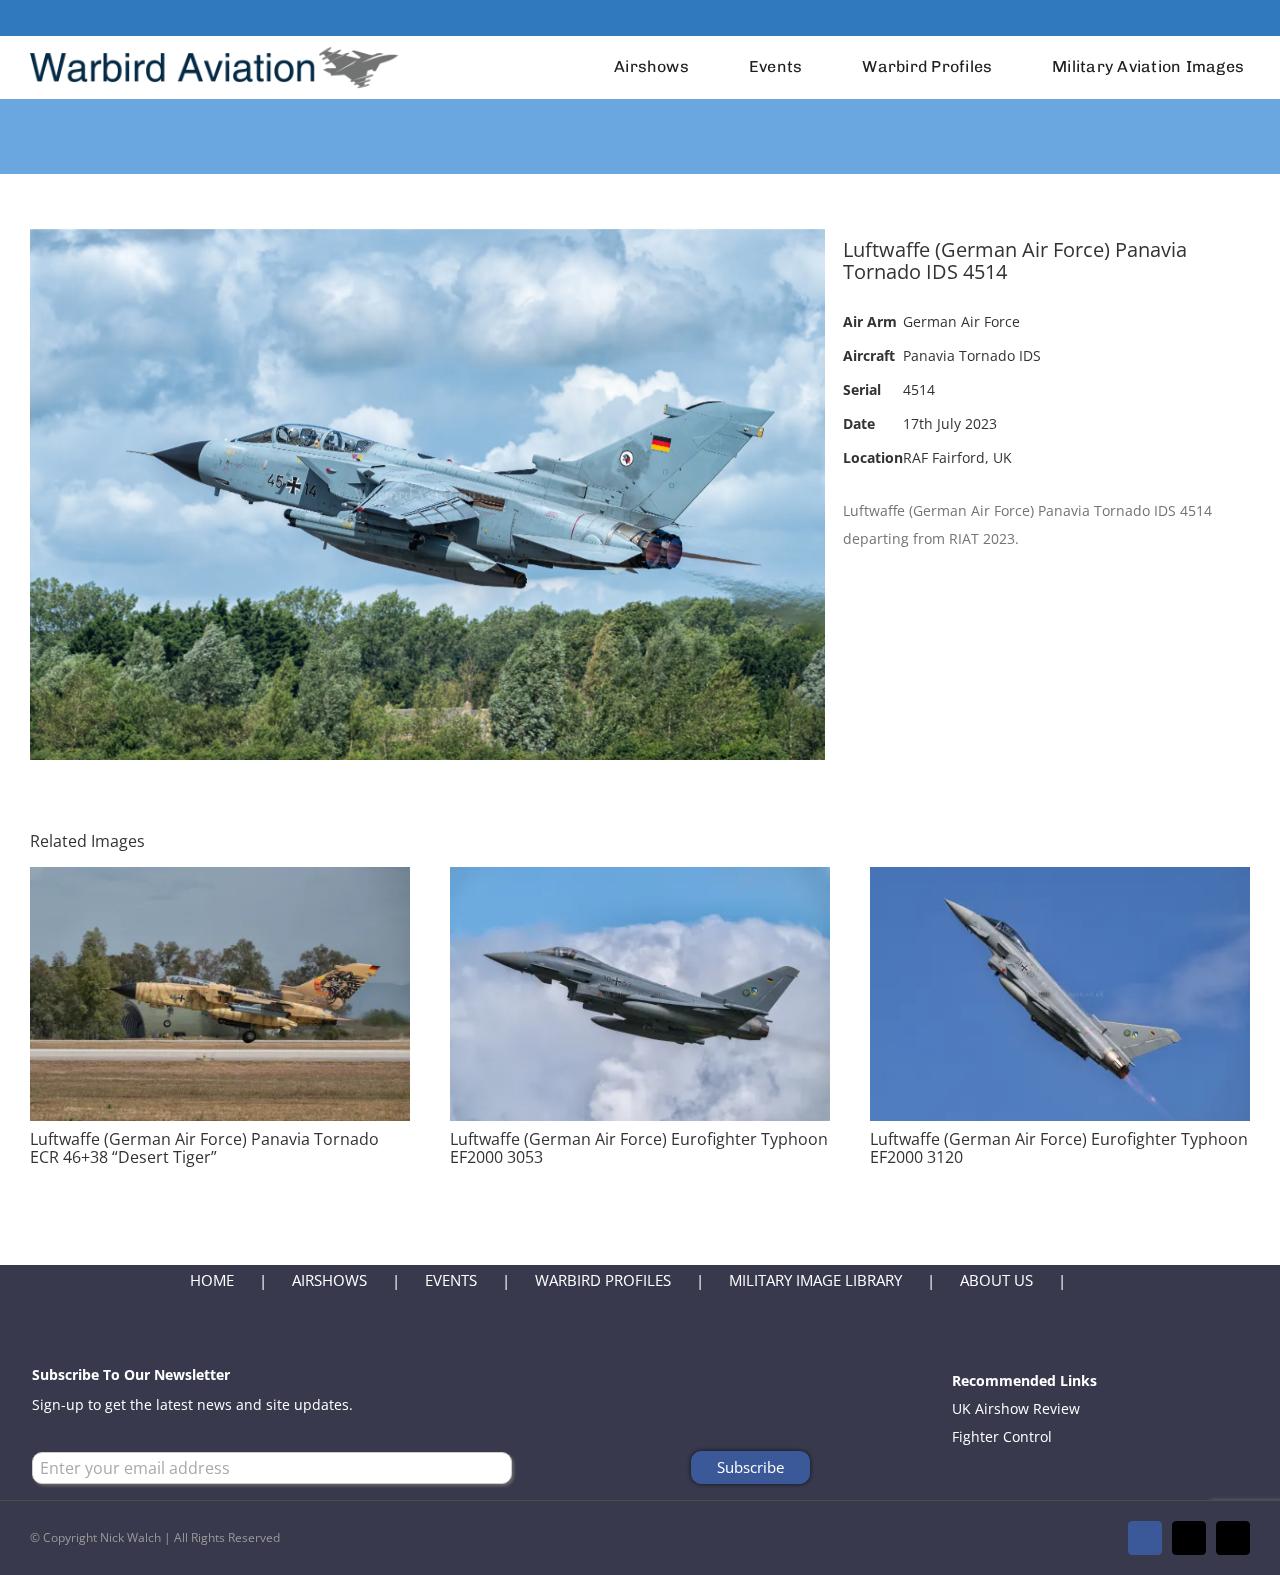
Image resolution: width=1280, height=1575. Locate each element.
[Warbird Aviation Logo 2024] (217, 42)
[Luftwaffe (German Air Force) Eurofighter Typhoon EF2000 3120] (1060, 880)
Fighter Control (1002, 1436)
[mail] (1212, 18)
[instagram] (1244, 18)
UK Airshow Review (1016, 1408)
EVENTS (451, 1280)
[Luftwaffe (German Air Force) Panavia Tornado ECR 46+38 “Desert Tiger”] (220, 880)
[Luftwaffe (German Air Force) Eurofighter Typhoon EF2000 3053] (640, 880)
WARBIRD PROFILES (603, 1280)
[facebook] (1180, 18)
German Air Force (961, 321)
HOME (212, 1280)
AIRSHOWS (329, 1280)
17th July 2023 (950, 423)
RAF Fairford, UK (957, 457)
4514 (919, 389)
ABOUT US (996, 1280)
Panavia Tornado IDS (972, 355)
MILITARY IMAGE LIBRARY (815, 1280)
